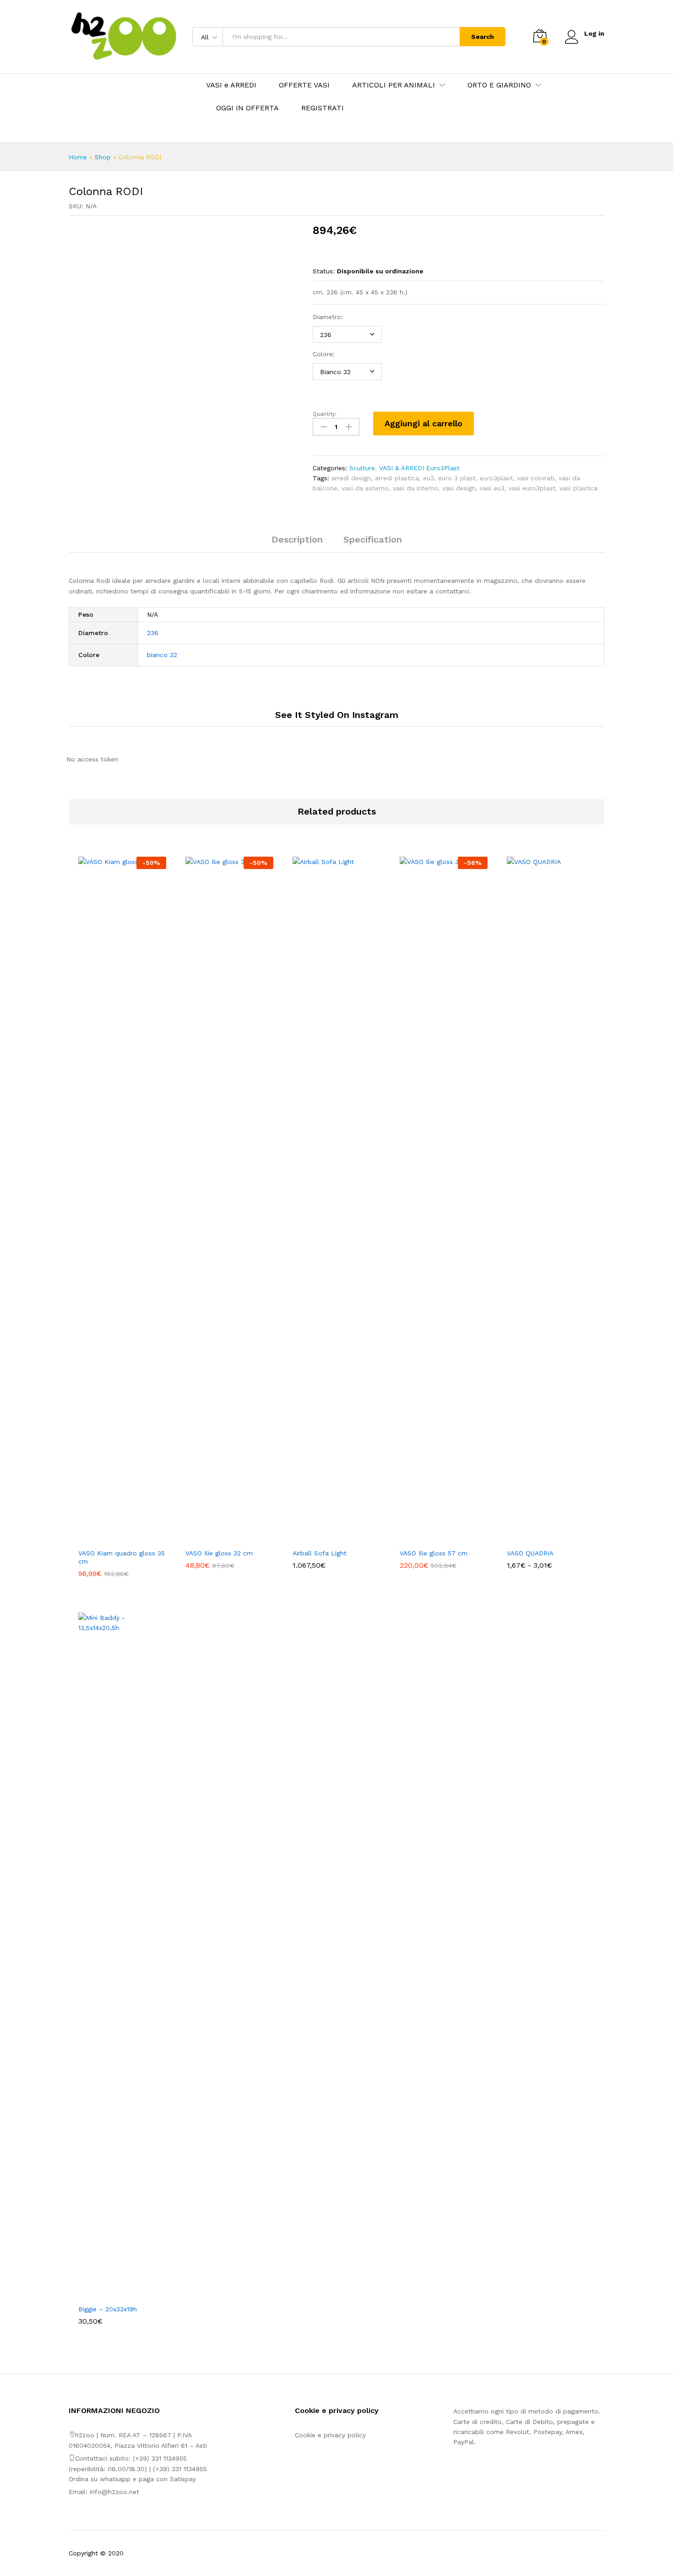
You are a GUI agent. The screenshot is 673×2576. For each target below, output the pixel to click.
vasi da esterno (365, 488)
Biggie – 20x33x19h (108, 2309)
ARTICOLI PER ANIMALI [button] (393, 85)
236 (153, 633)
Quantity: (325, 414)
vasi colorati (536, 478)
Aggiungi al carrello (423, 423)
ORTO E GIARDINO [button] (499, 85)
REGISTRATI (323, 108)
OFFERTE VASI (304, 85)
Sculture (362, 468)
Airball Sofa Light (320, 1553)
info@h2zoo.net (114, 2492)
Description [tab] (297, 539)
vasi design (459, 488)
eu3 (429, 478)
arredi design (351, 478)
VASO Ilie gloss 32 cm (219, 1553)
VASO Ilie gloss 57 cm (434, 1553)
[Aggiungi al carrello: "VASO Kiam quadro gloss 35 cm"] (112, 1538)
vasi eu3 (492, 488)
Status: (324, 271)
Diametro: (328, 317)
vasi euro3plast (532, 488)
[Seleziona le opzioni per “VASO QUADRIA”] (540, 1538)
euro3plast (496, 478)
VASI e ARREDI (231, 85)
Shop (103, 157)
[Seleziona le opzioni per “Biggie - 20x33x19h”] (112, 2294)
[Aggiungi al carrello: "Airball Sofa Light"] (326, 1538)
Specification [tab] (373, 539)
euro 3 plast (457, 478)
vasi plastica (578, 488)
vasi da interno (415, 488)
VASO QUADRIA (530, 1553)
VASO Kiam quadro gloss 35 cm (122, 1557)
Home (78, 157)
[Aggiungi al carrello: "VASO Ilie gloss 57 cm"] (433, 1538)
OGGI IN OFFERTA (247, 108)
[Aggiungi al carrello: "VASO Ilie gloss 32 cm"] (219, 1538)
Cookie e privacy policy (330, 2435)
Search (483, 37)
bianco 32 (162, 655)
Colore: (324, 354)
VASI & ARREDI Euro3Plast (419, 468)
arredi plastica (397, 478)
